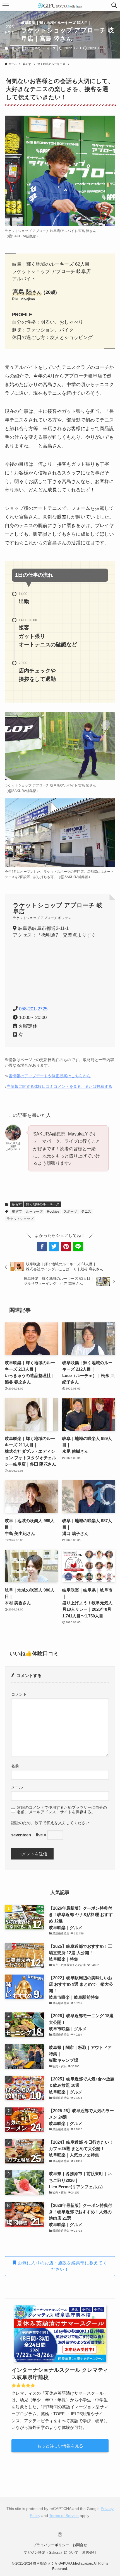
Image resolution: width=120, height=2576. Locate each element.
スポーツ (70, 1212)
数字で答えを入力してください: (63, 1823)
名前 (15, 1766)
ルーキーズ (34, 1212)
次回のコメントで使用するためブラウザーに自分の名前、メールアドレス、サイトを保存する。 (62, 1810)
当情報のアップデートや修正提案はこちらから (50, 1076)
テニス (86, 1212)
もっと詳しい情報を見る (60, 2446)
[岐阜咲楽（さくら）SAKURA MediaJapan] (60, 6)
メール (17, 1787)
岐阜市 (17, 1212)
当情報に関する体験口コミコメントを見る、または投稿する (59, 1087)
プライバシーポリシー (51, 2545)
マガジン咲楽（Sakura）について (51, 2552)
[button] (114, 6)
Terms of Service (64, 2516)
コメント (19, 1694)
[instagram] (60, 2534)
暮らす (16, 48)
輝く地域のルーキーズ (40, 48)
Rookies (53, 1212)
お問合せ (80, 2545)
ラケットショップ (20, 1219)
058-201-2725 (33, 1009)
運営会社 (89, 2552)
